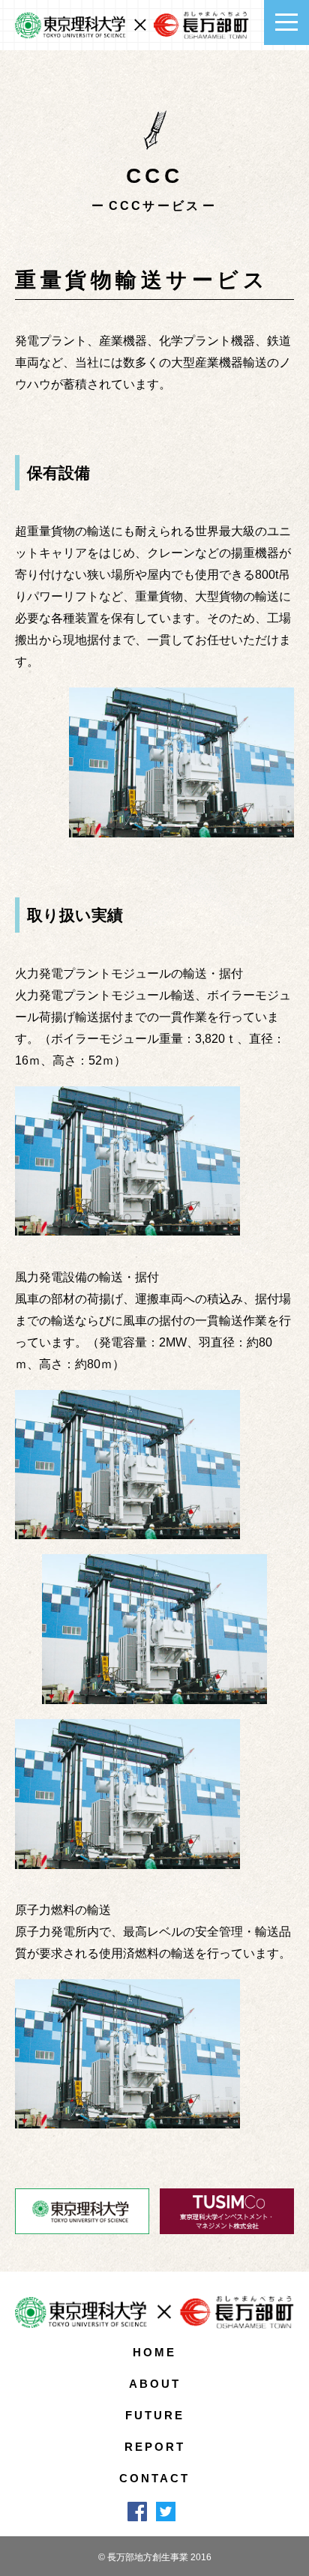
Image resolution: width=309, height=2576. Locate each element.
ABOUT (155, 2384)
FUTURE (155, 2415)
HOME (154, 2352)
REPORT (155, 2447)
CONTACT (154, 2478)
